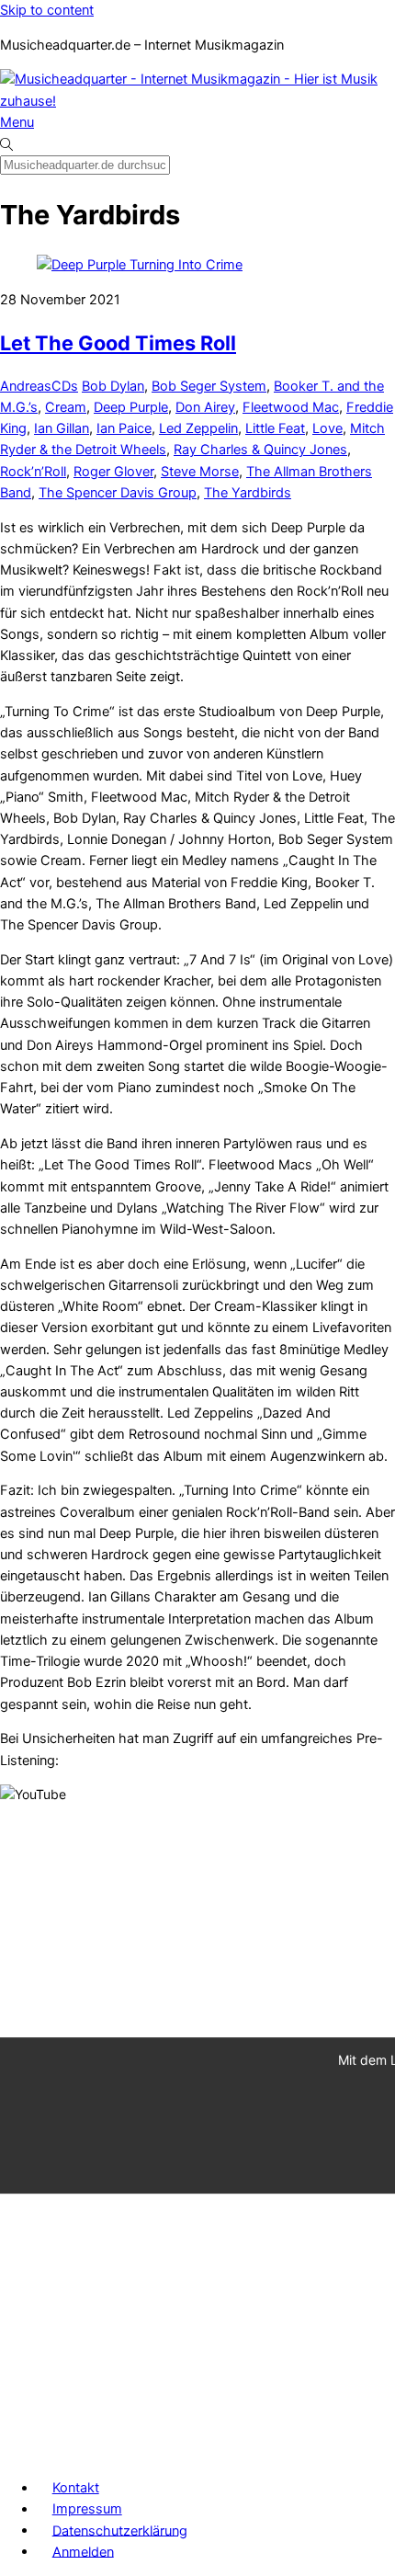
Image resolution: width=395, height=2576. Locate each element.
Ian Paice (124, 428)
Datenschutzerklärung (120, 2530)
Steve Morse (200, 472)
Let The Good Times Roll (118, 343)
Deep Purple (131, 407)
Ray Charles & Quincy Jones (260, 450)
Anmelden (83, 2551)
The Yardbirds (248, 493)
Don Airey (205, 407)
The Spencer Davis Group (118, 493)
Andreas (26, 386)
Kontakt (76, 2488)
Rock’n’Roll (33, 472)
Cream (66, 407)
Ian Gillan (62, 428)
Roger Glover (113, 472)
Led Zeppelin (198, 428)
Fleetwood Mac (291, 407)
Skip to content (47, 10)
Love (327, 428)
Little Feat (275, 428)
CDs (65, 386)
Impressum (87, 2509)
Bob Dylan (113, 386)
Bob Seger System (209, 386)
